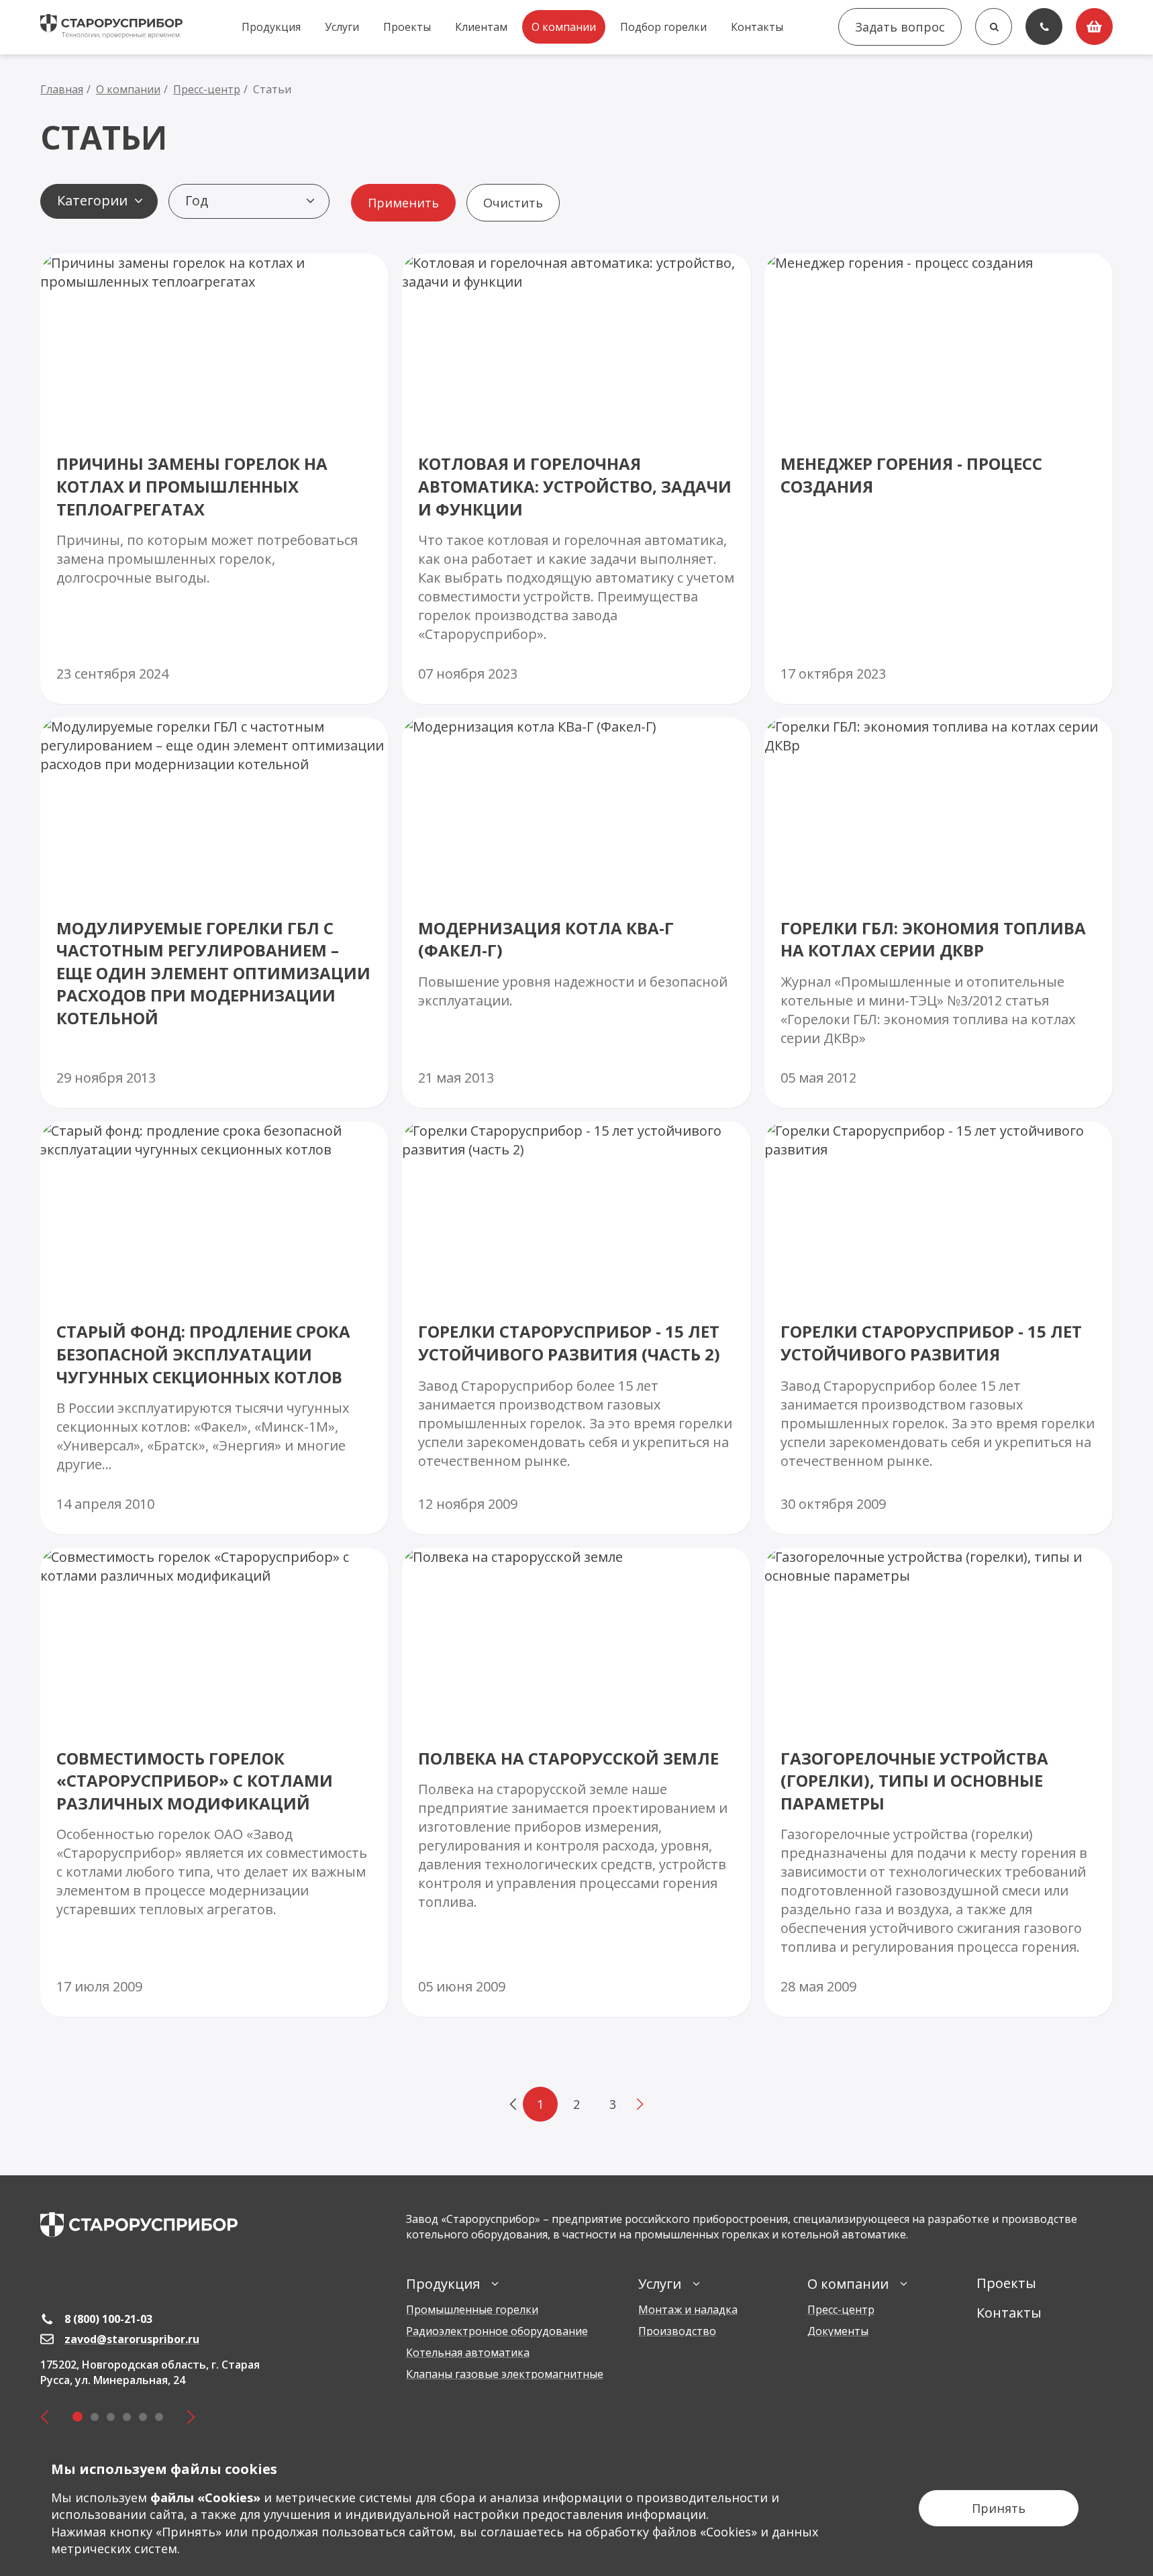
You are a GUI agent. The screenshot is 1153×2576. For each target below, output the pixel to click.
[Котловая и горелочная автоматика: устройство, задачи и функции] (576, 479)
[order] (1094, 27)
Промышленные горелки (472, 2310)
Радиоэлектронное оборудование (497, 2331)
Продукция (271, 27)
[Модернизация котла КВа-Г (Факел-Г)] (576, 913)
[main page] (139, 2225)
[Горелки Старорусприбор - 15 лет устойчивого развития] (939, 1328)
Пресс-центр (841, 2310)
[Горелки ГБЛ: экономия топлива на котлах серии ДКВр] (939, 913)
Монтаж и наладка (688, 2310)
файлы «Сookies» (205, 2497)
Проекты (407, 27)
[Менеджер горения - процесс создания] (939, 479)
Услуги (342, 27)
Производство (677, 2331)
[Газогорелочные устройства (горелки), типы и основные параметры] (939, 1782)
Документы (838, 2331)
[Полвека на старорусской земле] (576, 1782)
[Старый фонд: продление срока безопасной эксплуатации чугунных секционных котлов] (214, 1328)
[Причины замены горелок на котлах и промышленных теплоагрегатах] (214, 479)
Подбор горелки (663, 27)
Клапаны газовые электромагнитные (505, 2374)
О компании (564, 27)
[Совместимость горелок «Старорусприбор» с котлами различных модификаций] (214, 1782)
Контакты (757, 27)
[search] (994, 27)
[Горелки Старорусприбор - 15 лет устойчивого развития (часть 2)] (576, 1328)
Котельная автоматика (468, 2352)
